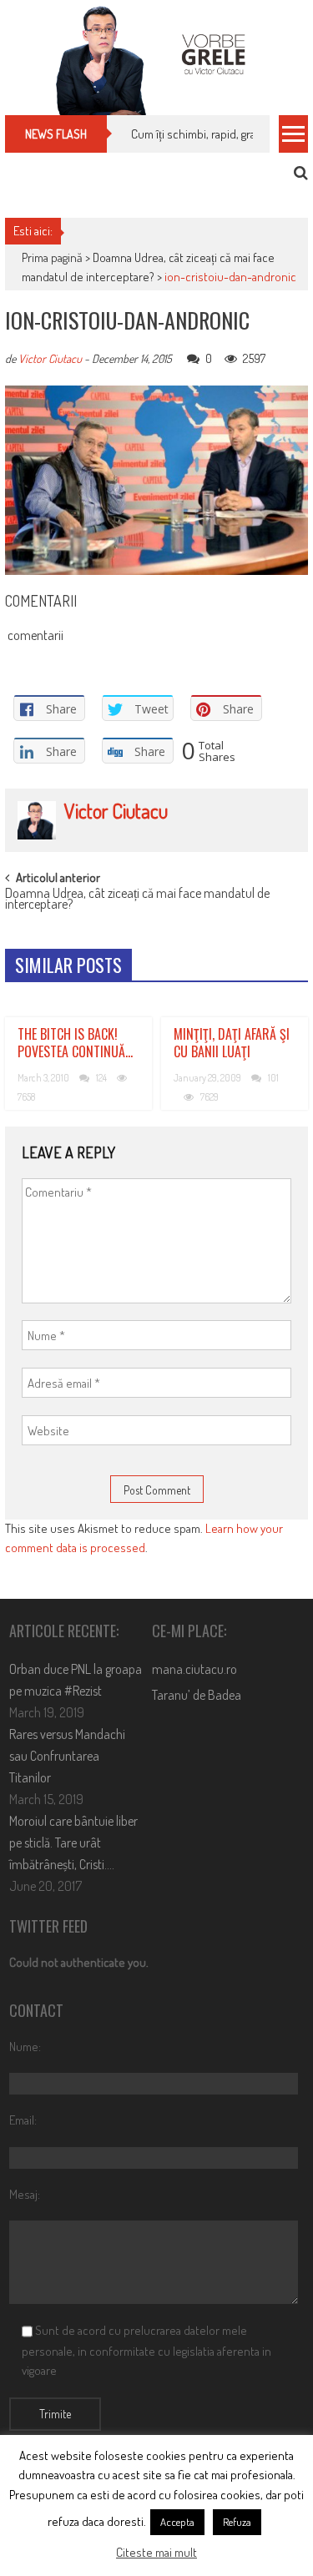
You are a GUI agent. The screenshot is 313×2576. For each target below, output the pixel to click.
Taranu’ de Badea (197, 1695)
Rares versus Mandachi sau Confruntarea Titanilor (67, 1756)
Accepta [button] (177, 2522)
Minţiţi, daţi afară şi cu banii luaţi (232, 1043)
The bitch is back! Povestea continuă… (75, 1043)
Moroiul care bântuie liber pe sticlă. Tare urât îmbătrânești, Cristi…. (73, 1843)
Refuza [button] (237, 2522)
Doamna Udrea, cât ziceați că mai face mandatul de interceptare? (137, 900)
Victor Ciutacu (50, 358)
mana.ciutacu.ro (194, 1669)
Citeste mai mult (156, 2552)
